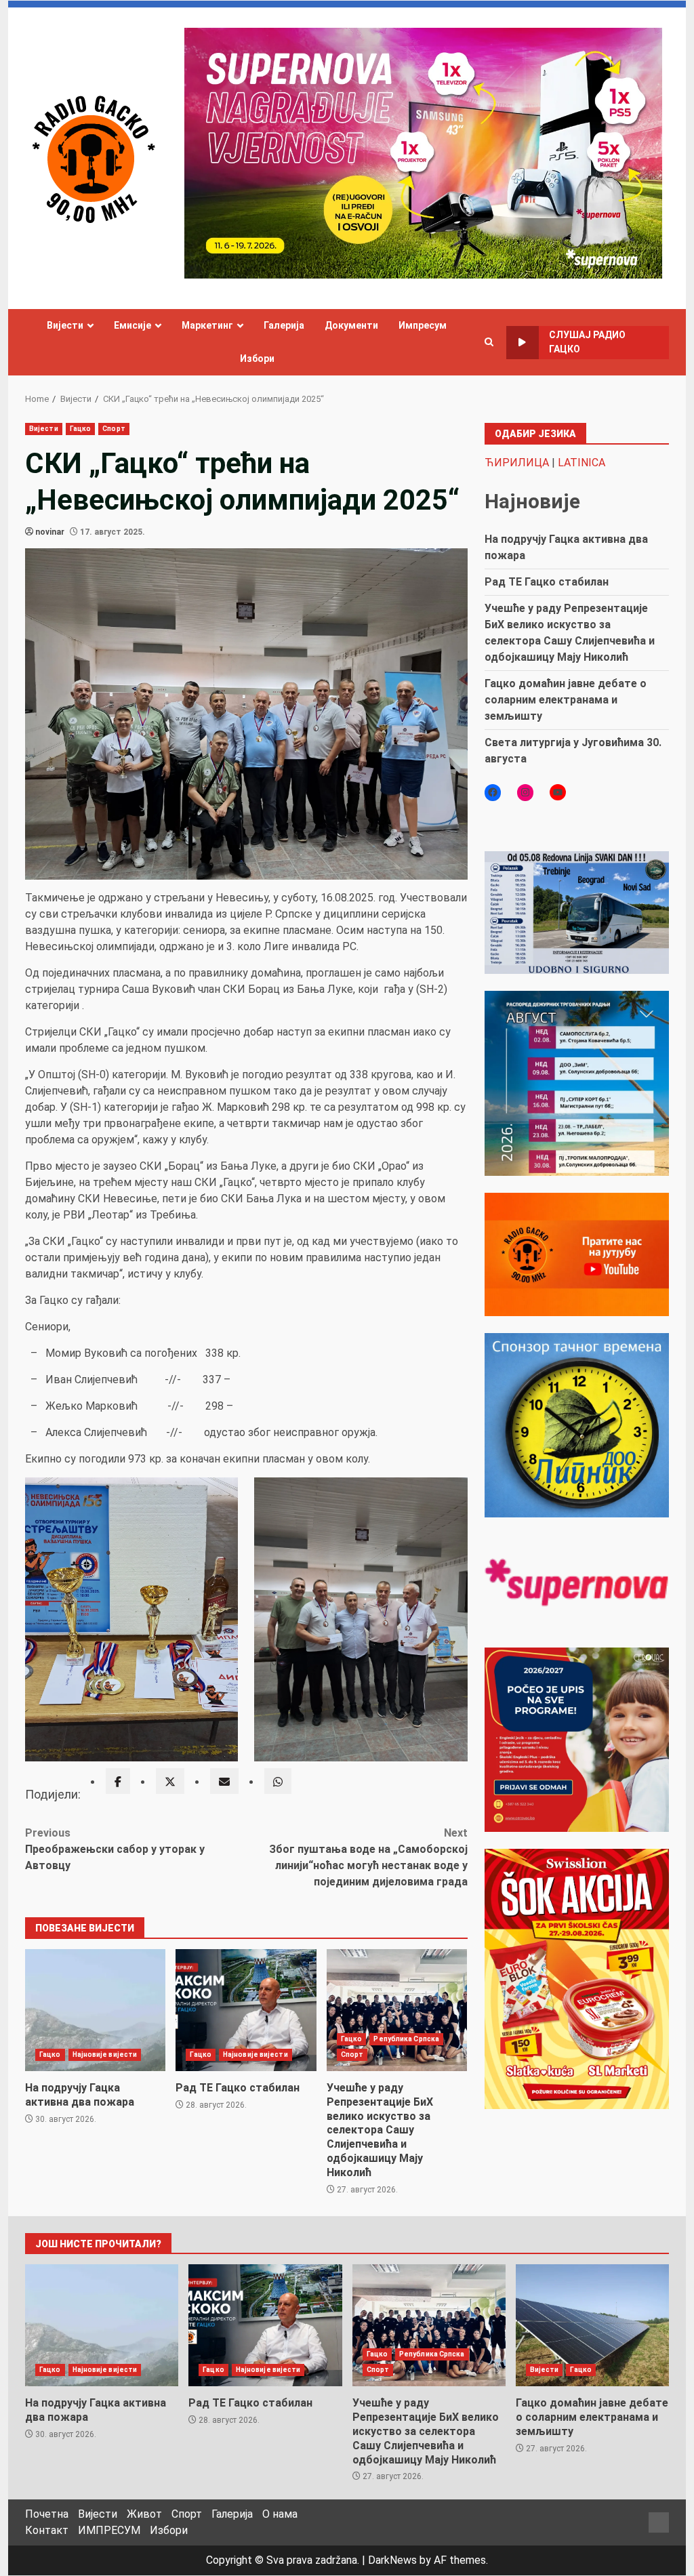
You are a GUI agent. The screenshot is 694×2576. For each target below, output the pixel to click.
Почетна (47, 2514)
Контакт (47, 2530)
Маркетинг (207, 325)
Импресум (423, 325)
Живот (144, 2514)
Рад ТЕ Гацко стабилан (246, 2010)
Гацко (81, 429)
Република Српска (406, 2039)
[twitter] (170, 1781)
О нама (280, 2514)
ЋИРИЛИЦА (517, 463)
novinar (50, 532)
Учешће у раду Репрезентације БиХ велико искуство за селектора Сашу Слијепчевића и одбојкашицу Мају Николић (397, 2010)
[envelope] (224, 1781)
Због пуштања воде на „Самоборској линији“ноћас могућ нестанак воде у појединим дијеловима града (368, 1857)
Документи (351, 325)
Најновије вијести (105, 2054)
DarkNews (392, 2560)
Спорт (114, 429)
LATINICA (581, 463)
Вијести (65, 325)
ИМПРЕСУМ (109, 2530)
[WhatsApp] (278, 1781)
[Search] (489, 342)
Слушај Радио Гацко (587, 342)
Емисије (132, 325)
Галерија (284, 325)
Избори (257, 359)
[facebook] (118, 1781)
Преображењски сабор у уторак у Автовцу (115, 1849)
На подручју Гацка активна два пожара (95, 2010)
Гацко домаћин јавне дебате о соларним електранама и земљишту (566, 700)
